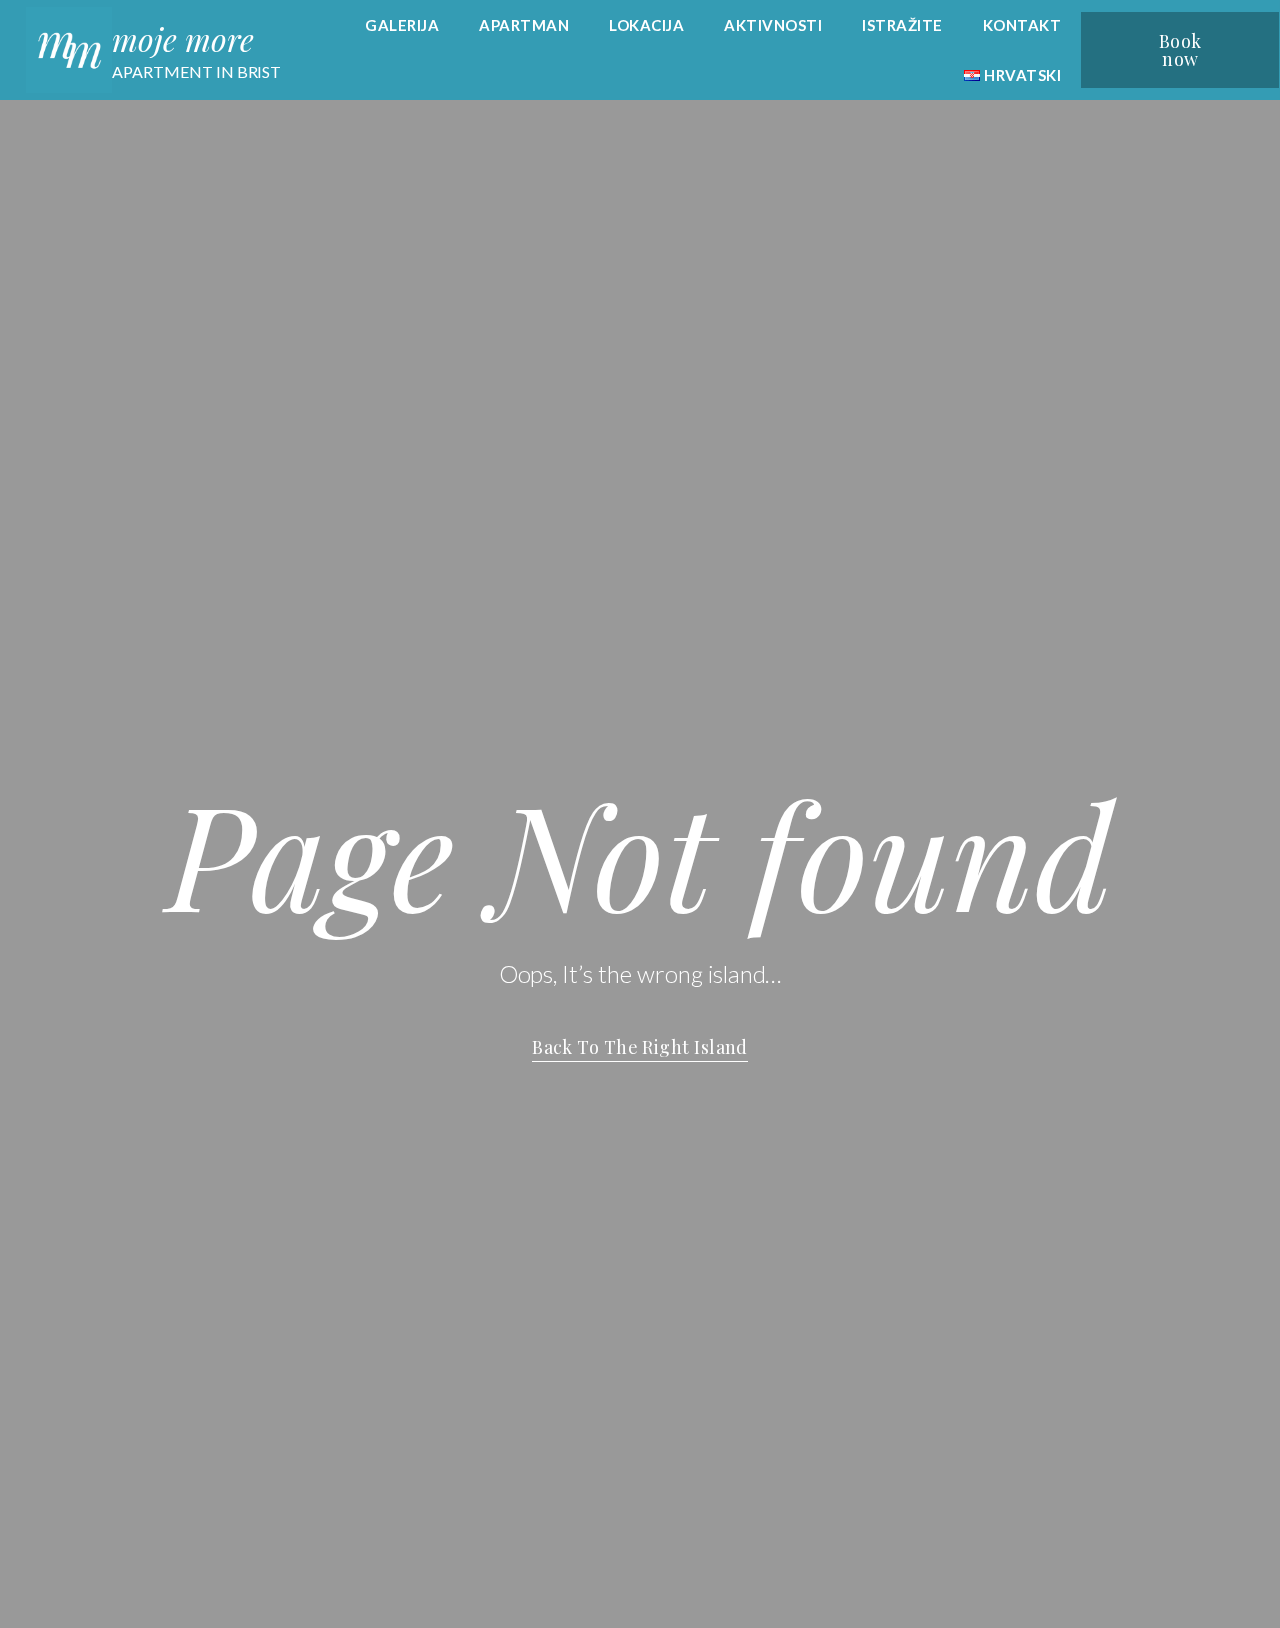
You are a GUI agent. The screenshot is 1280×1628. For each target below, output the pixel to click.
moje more (183, 38)
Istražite (902, 25)
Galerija (402, 25)
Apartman (524, 25)
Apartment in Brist (196, 71)
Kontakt (1022, 25)
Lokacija (646, 25)
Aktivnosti (773, 25)
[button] (1180, 50)
